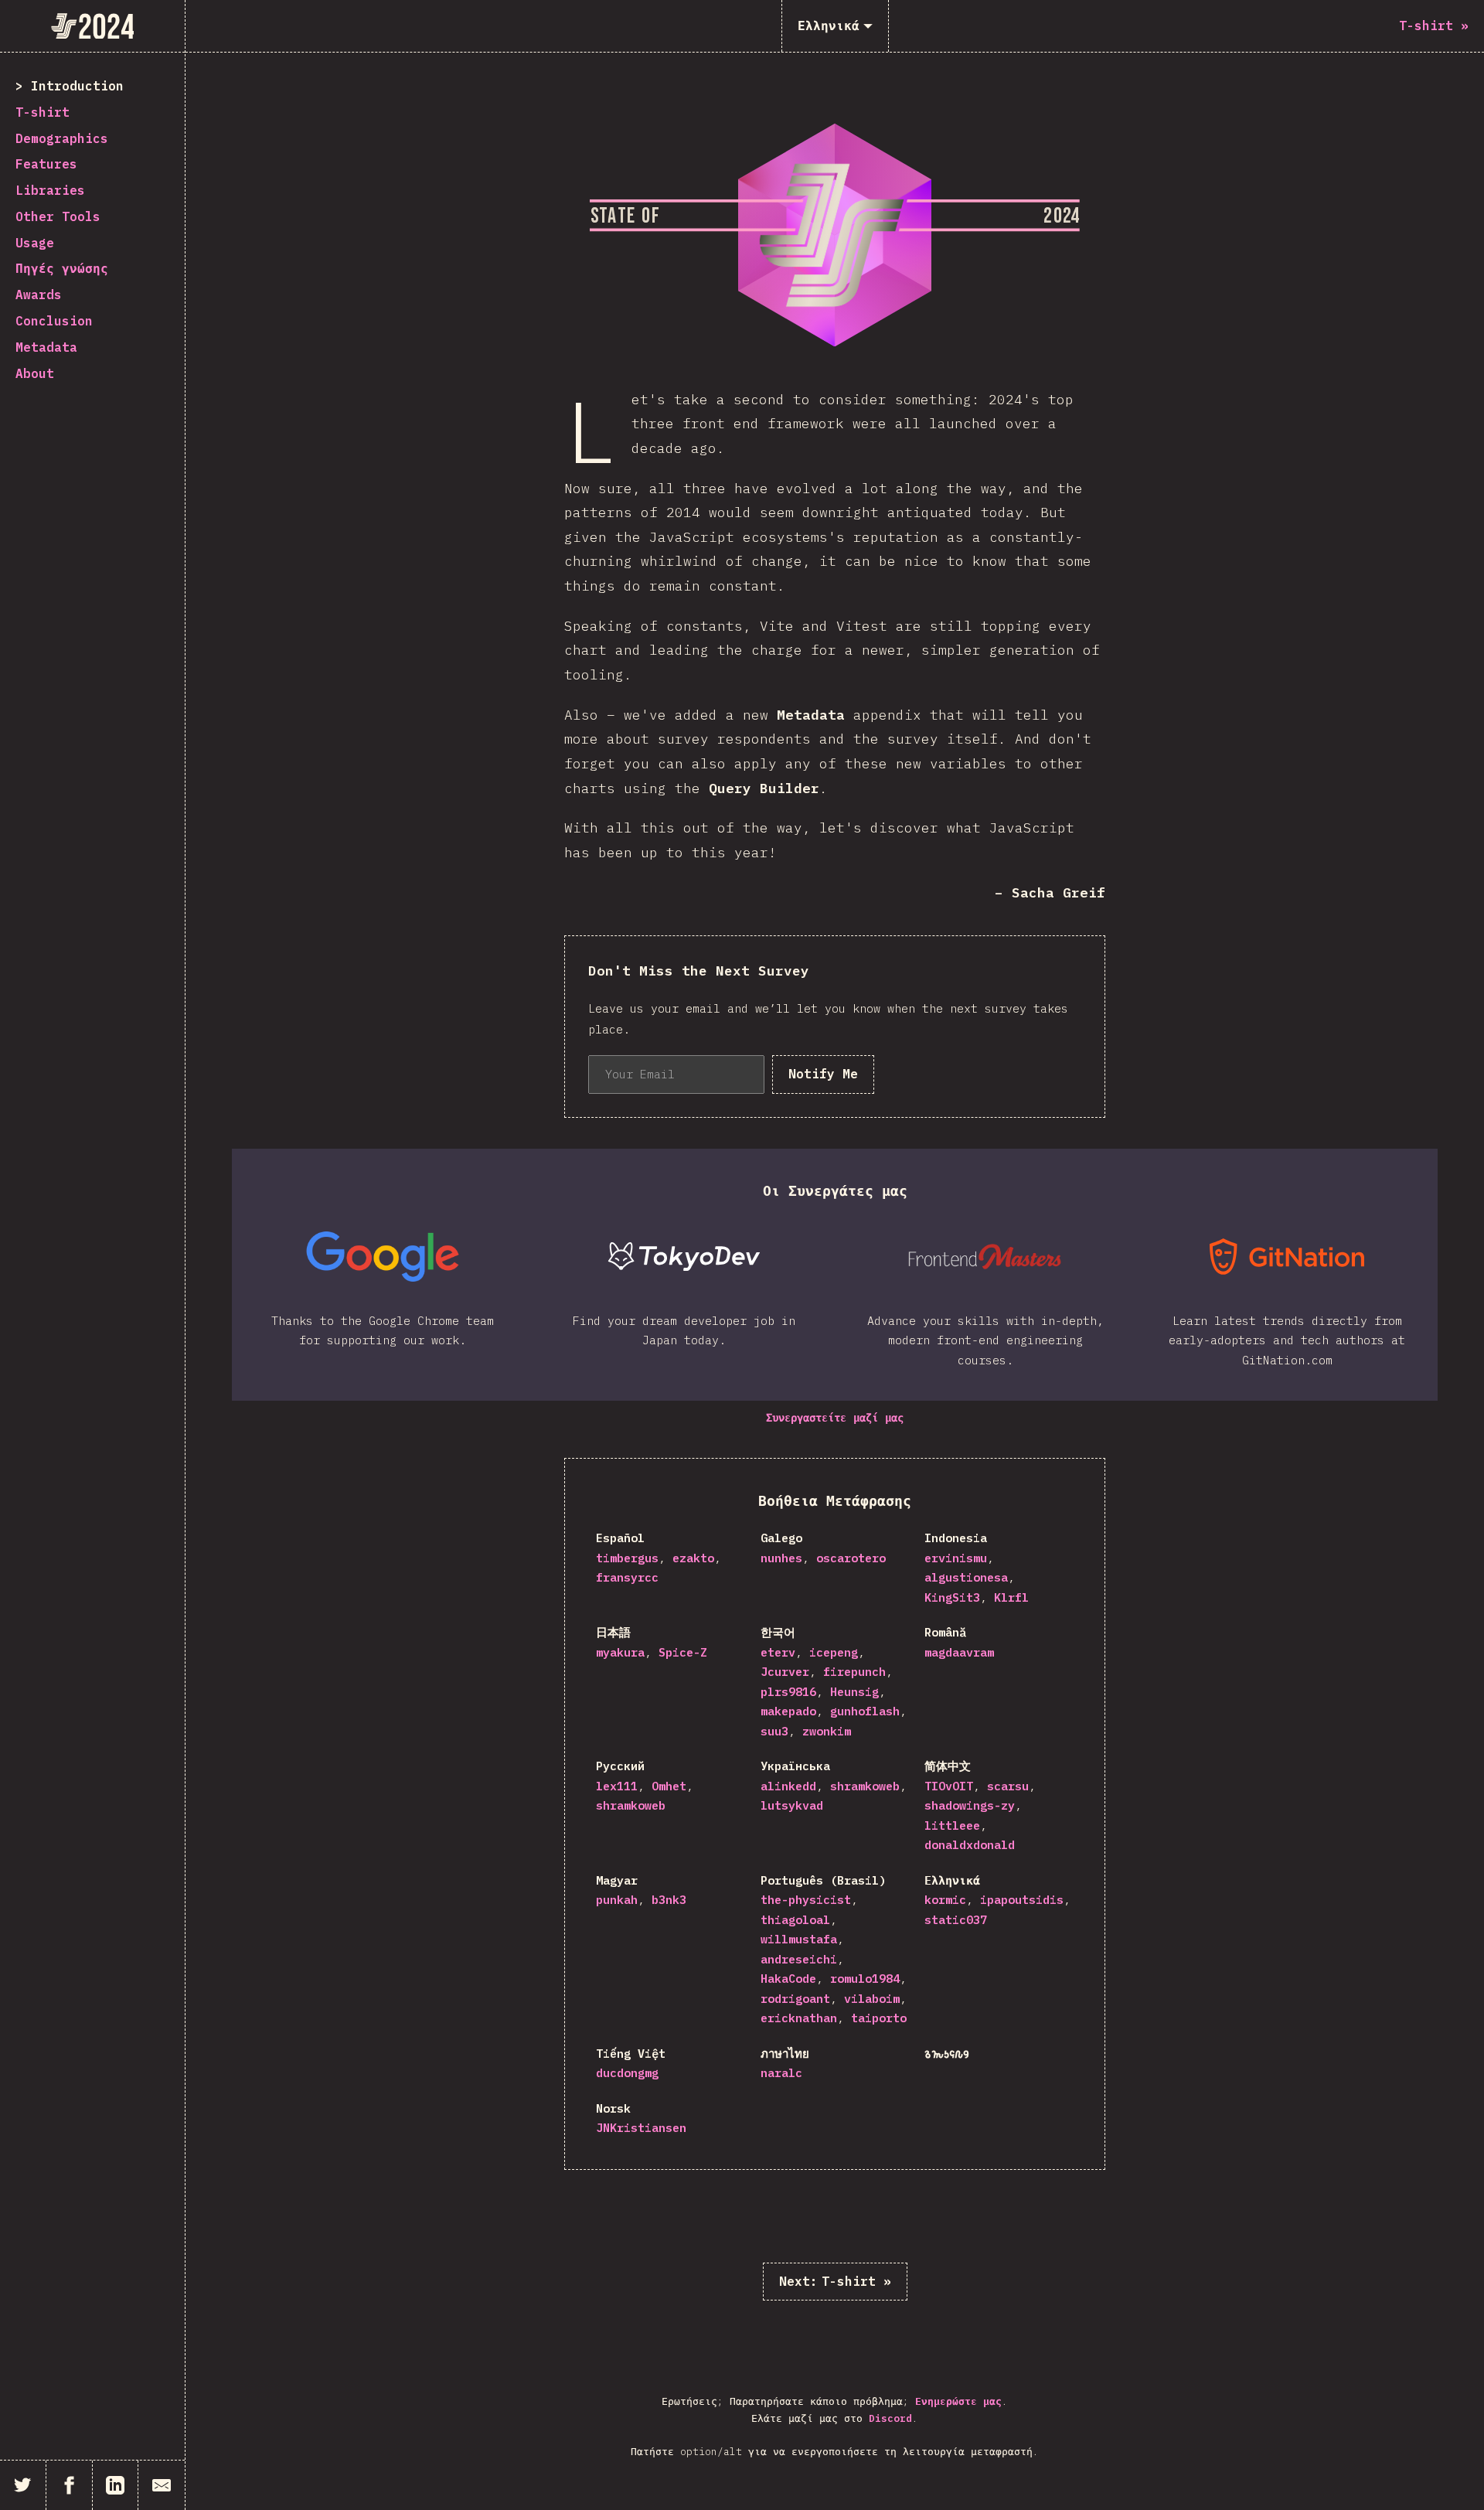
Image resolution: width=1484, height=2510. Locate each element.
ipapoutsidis (1022, 1900)
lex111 (617, 1786)
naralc (781, 2073)
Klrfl (1011, 1597)
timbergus (627, 1558)
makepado (788, 1711)
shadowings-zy (970, 1805)
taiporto (879, 2018)
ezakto (693, 1558)
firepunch (854, 1672)
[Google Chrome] (383, 1257)
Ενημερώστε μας (958, 2401)
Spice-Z (683, 1652)
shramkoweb (631, 1805)
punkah (617, 1900)
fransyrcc (627, 1577)
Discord (890, 2418)
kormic (945, 1900)
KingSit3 (952, 1597)
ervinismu (956, 1558)
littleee (952, 1825)
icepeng (834, 1652)
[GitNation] (1287, 1257)
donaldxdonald (970, 1845)
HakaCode (788, 1979)
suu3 (774, 1731)
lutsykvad (792, 1805)
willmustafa (799, 1939)
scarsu (1008, 1786)
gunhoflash (865, 1711)
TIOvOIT (949, 1786)
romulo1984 (865, 1979)
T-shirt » (835, 2281)
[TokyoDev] (684, 1257)
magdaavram (959, 1652)
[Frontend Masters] (985, 1257)
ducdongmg (627, 2073)
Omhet (669, 1786)
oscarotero (851, 1558)
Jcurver (785, 1672)
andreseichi (799, 1959)
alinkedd (788, 1786)
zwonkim (827, 1731)
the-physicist (806, 1900)
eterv (778, 1652)
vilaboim (872, 1999)
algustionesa (966, 1577)
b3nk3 (669, 1900)
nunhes (781, 1558)
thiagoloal (795, 1920)
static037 (956, 1920)
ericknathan (799, 2018)
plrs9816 (788, 1692)
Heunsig (854, 1692)
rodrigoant (795, 1999)
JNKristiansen (641, 2128)
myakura (620, 1652)
